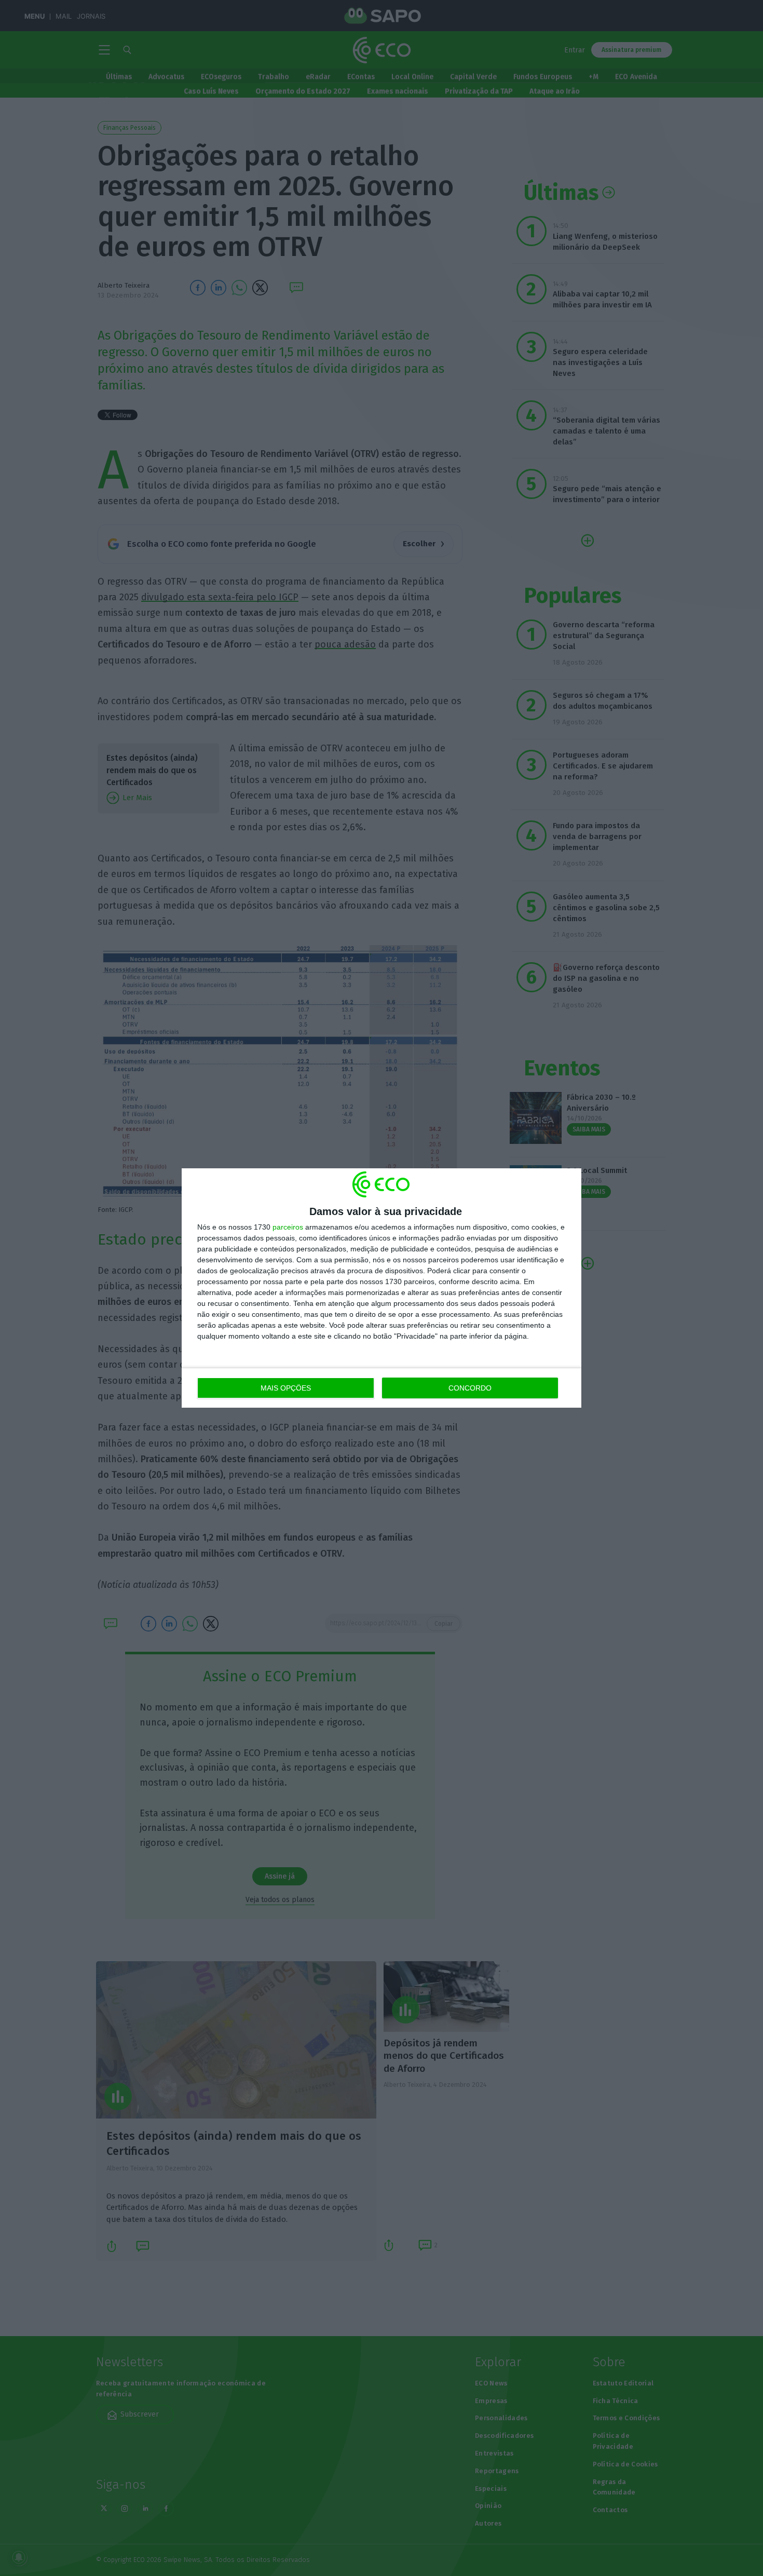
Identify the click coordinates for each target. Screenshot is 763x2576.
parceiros (288, 1227)
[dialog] (382, 1288)
